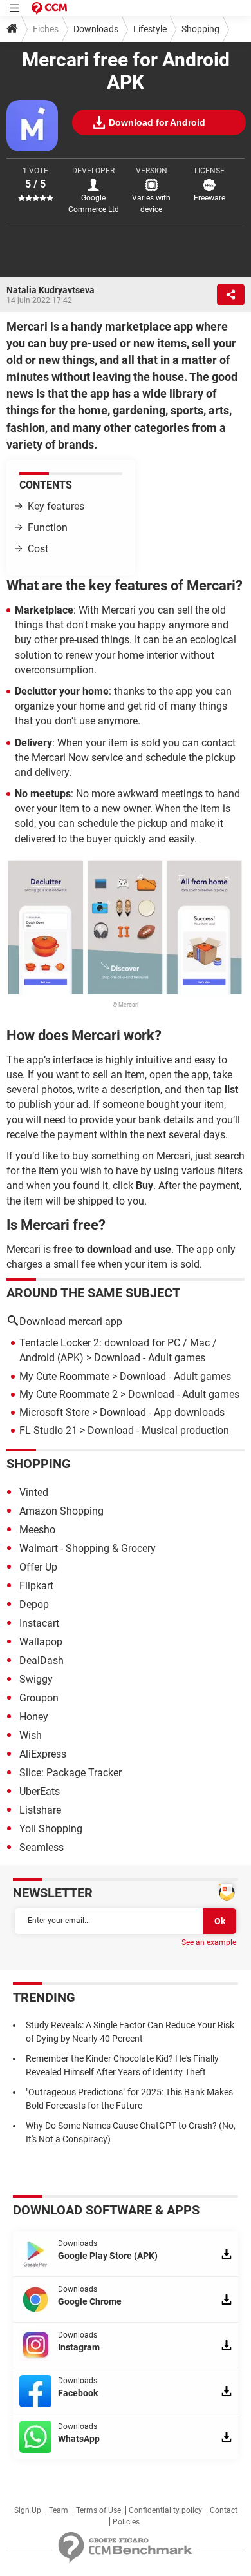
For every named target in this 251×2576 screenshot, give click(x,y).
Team (59, 2510)
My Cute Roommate (64, 1376)
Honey (34, 1717)
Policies (126, 2522)
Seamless (42, 1847)
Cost (38, 549)
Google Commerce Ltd (94, 204)
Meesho (37, 1530)
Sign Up (28, 2510)
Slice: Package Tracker (70, 1773)
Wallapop (41, 1642)
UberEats (40, 1791)
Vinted (34, 1492)
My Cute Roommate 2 (69, 1394)
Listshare (40, 1810)
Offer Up (38, 1567)
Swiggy (36, 1679)
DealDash (42, 1661)
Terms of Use (98, 2510)
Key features (57, 506)
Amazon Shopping (61, 1511)
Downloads (96, 29)
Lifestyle (150, 29)
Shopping (200, 29)
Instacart (39, 1623)
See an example (209, 1942)
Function (48, 528)
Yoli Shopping (51, 1829)
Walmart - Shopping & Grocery (88, 1548)
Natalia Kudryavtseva (51, 290)
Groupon (39, 1698)
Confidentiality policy (165, 2510)
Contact (224, 2510)
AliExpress (43, 1754)
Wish (31, 1735)
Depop (34, 1604)
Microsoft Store (54, 1412)
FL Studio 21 (48, 1430)
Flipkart (36, 1586)
